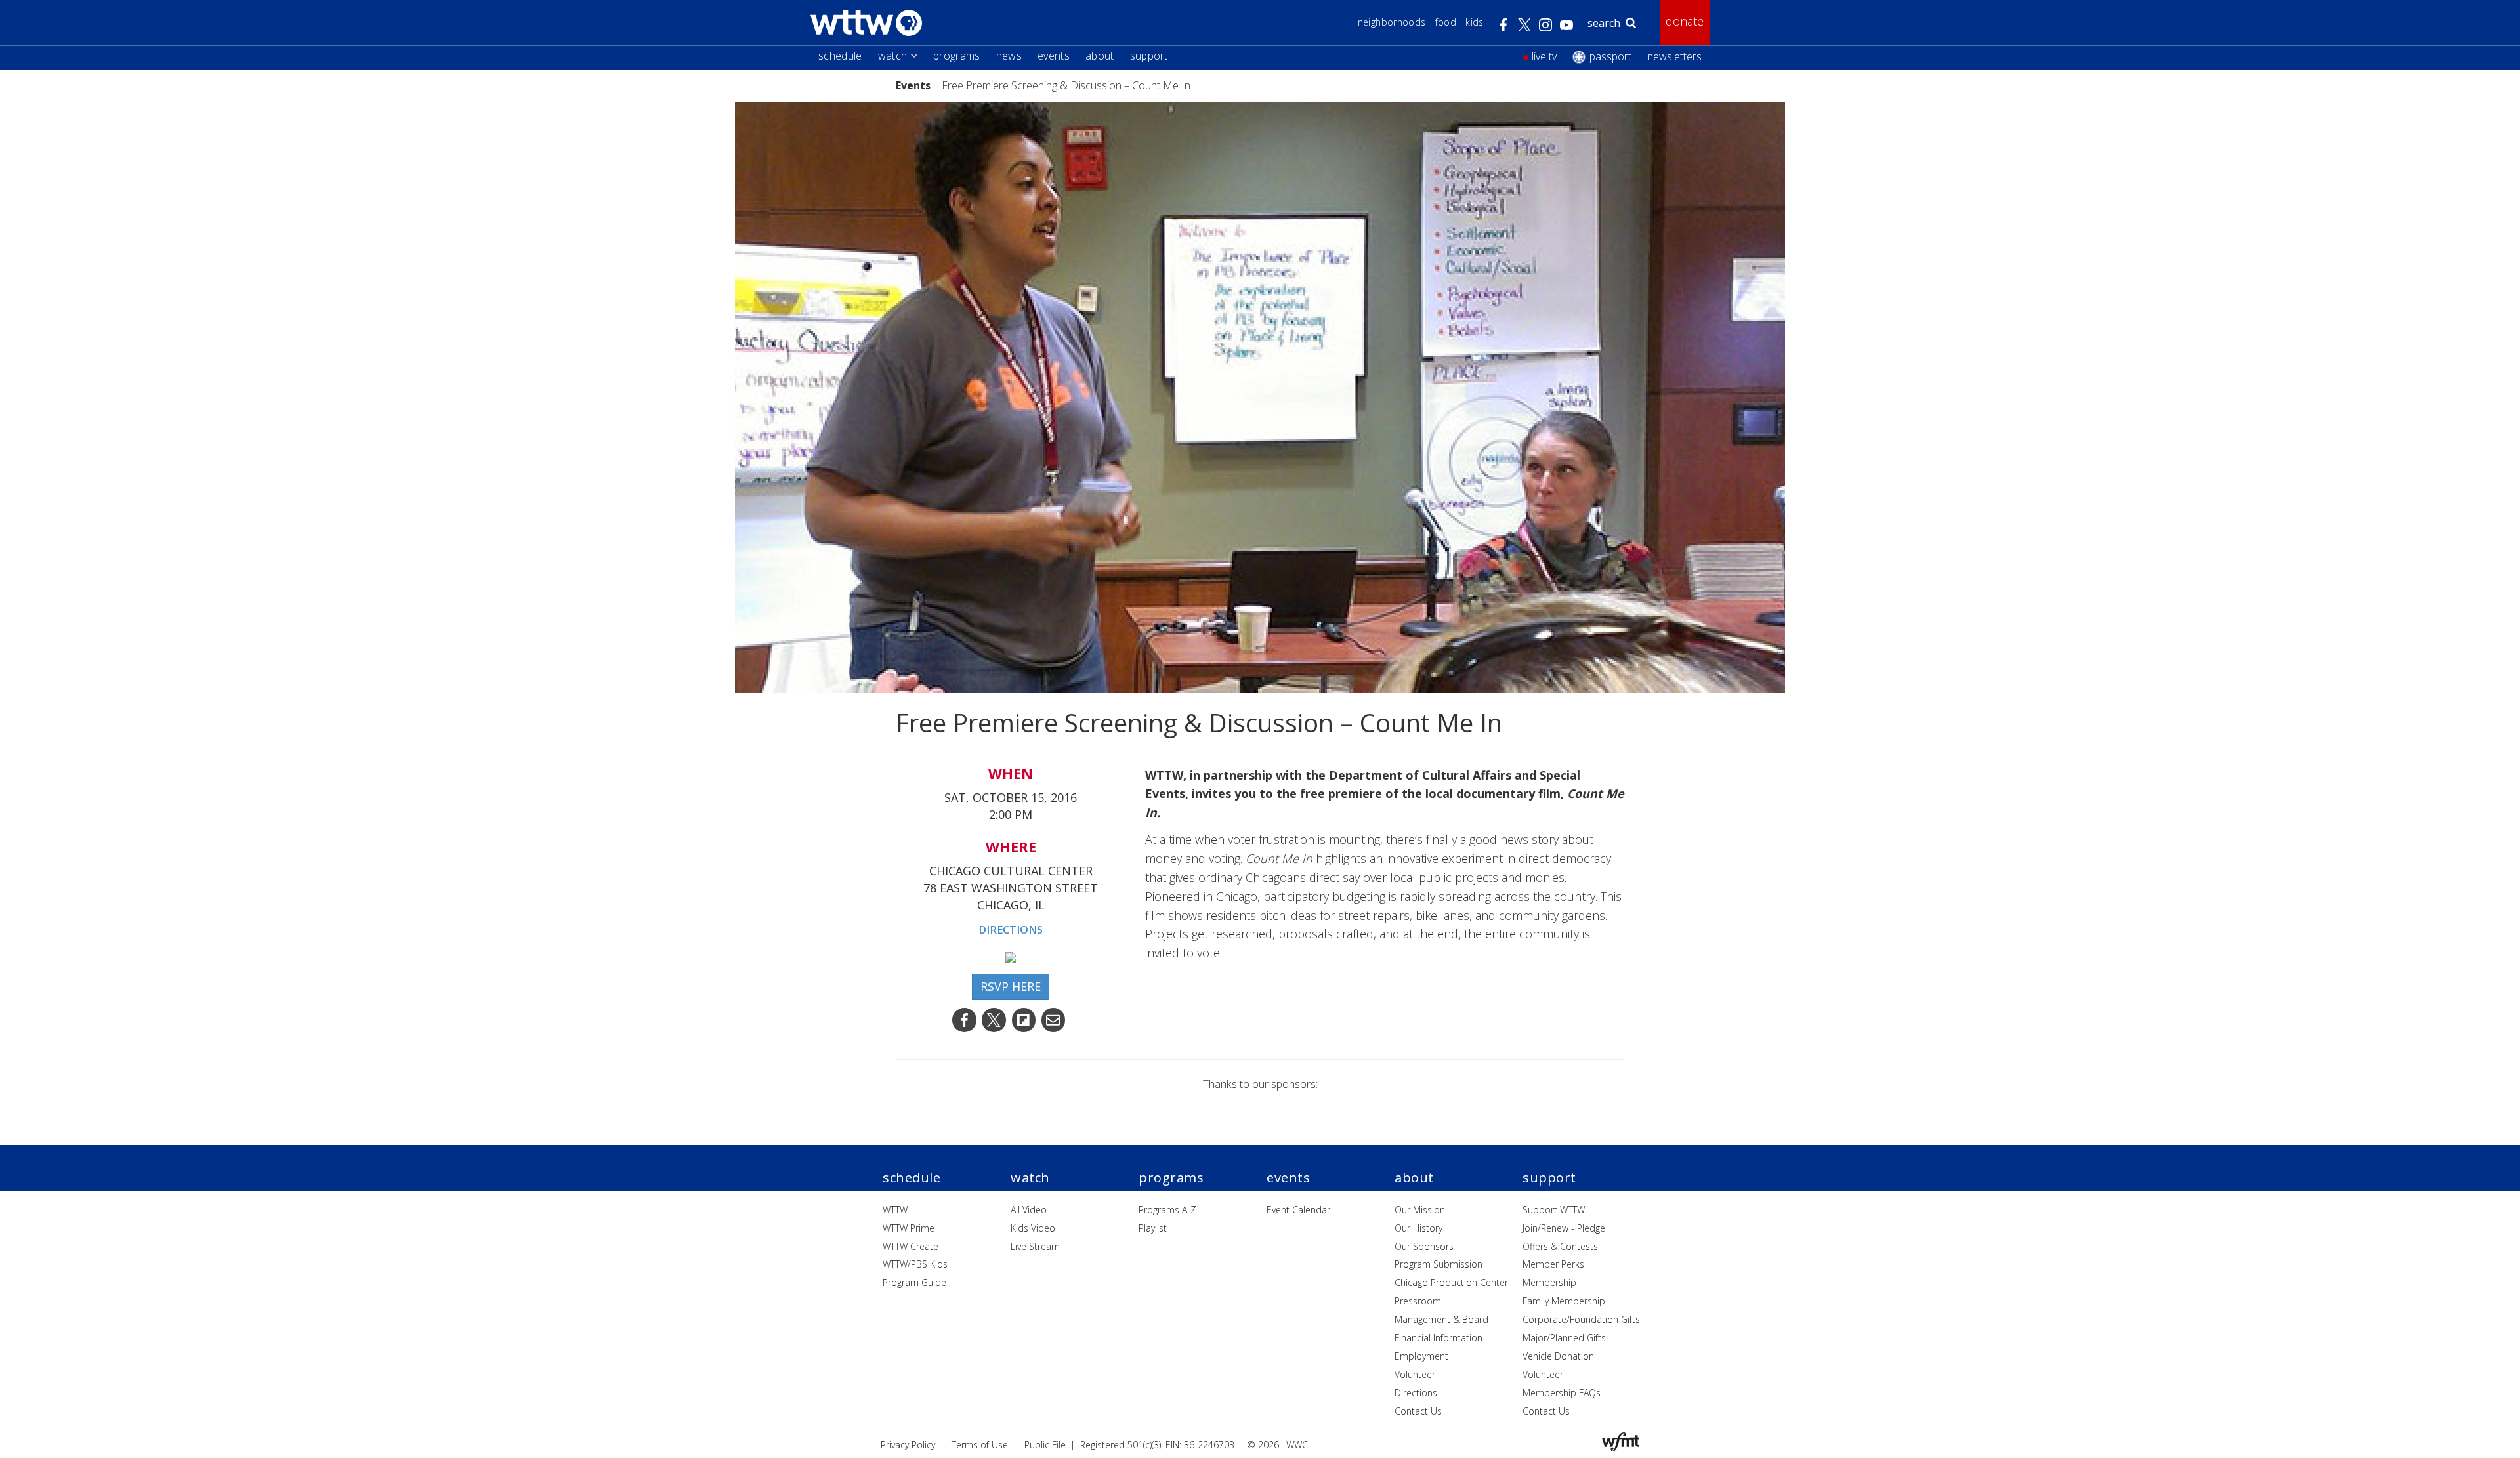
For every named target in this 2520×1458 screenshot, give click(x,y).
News (1009, 56)
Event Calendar (1298, 1210)
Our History (1418, 1228)
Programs (957, 56)
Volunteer (1415, 1374)
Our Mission (1420, 1210)
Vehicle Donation (1558, 1356)
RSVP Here (1011, 986)
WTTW (895, 1210)
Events (1054, 56)
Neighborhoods (1392, 22)
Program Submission (1438, 1264)
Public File (1045, 1445)
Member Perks (1553, 1264)
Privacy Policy (908, 1445)
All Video (1029, 1210)
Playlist (1153, 1228)
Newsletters (1674, 56)
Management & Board (1441, 1319)
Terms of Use (980, 1445)
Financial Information (1438, 1338)
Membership (1549, 1282)
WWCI (1298, 1445)
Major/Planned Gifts (1564, 1338)
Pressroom (1418, 1301)
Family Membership (1564, 1301)
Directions (1011, 930)
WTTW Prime (909, 1228)
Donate (1685, 21)
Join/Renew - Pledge (1564, 1228)
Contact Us (1418, 1411)
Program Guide (914, 1282)
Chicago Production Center (1451, 1282)
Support (1149, 56)
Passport (1610, 56)
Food (1446, 22)
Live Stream (1035, 1246)
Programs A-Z (1167, 1210)
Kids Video (1033, 1228)
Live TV (1544, 56)
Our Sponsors (1424, 1246)
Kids (1474, 22)
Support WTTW (1554, 1210)
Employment (1421, 1356)
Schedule (840, 56)
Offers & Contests (1560, 1246)
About (1100, 56)
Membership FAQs (1562, 1393)
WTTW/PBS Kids (915, 1264)
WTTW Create (911, 1246)
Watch (893, 56)
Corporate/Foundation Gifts (1581, 1319)
